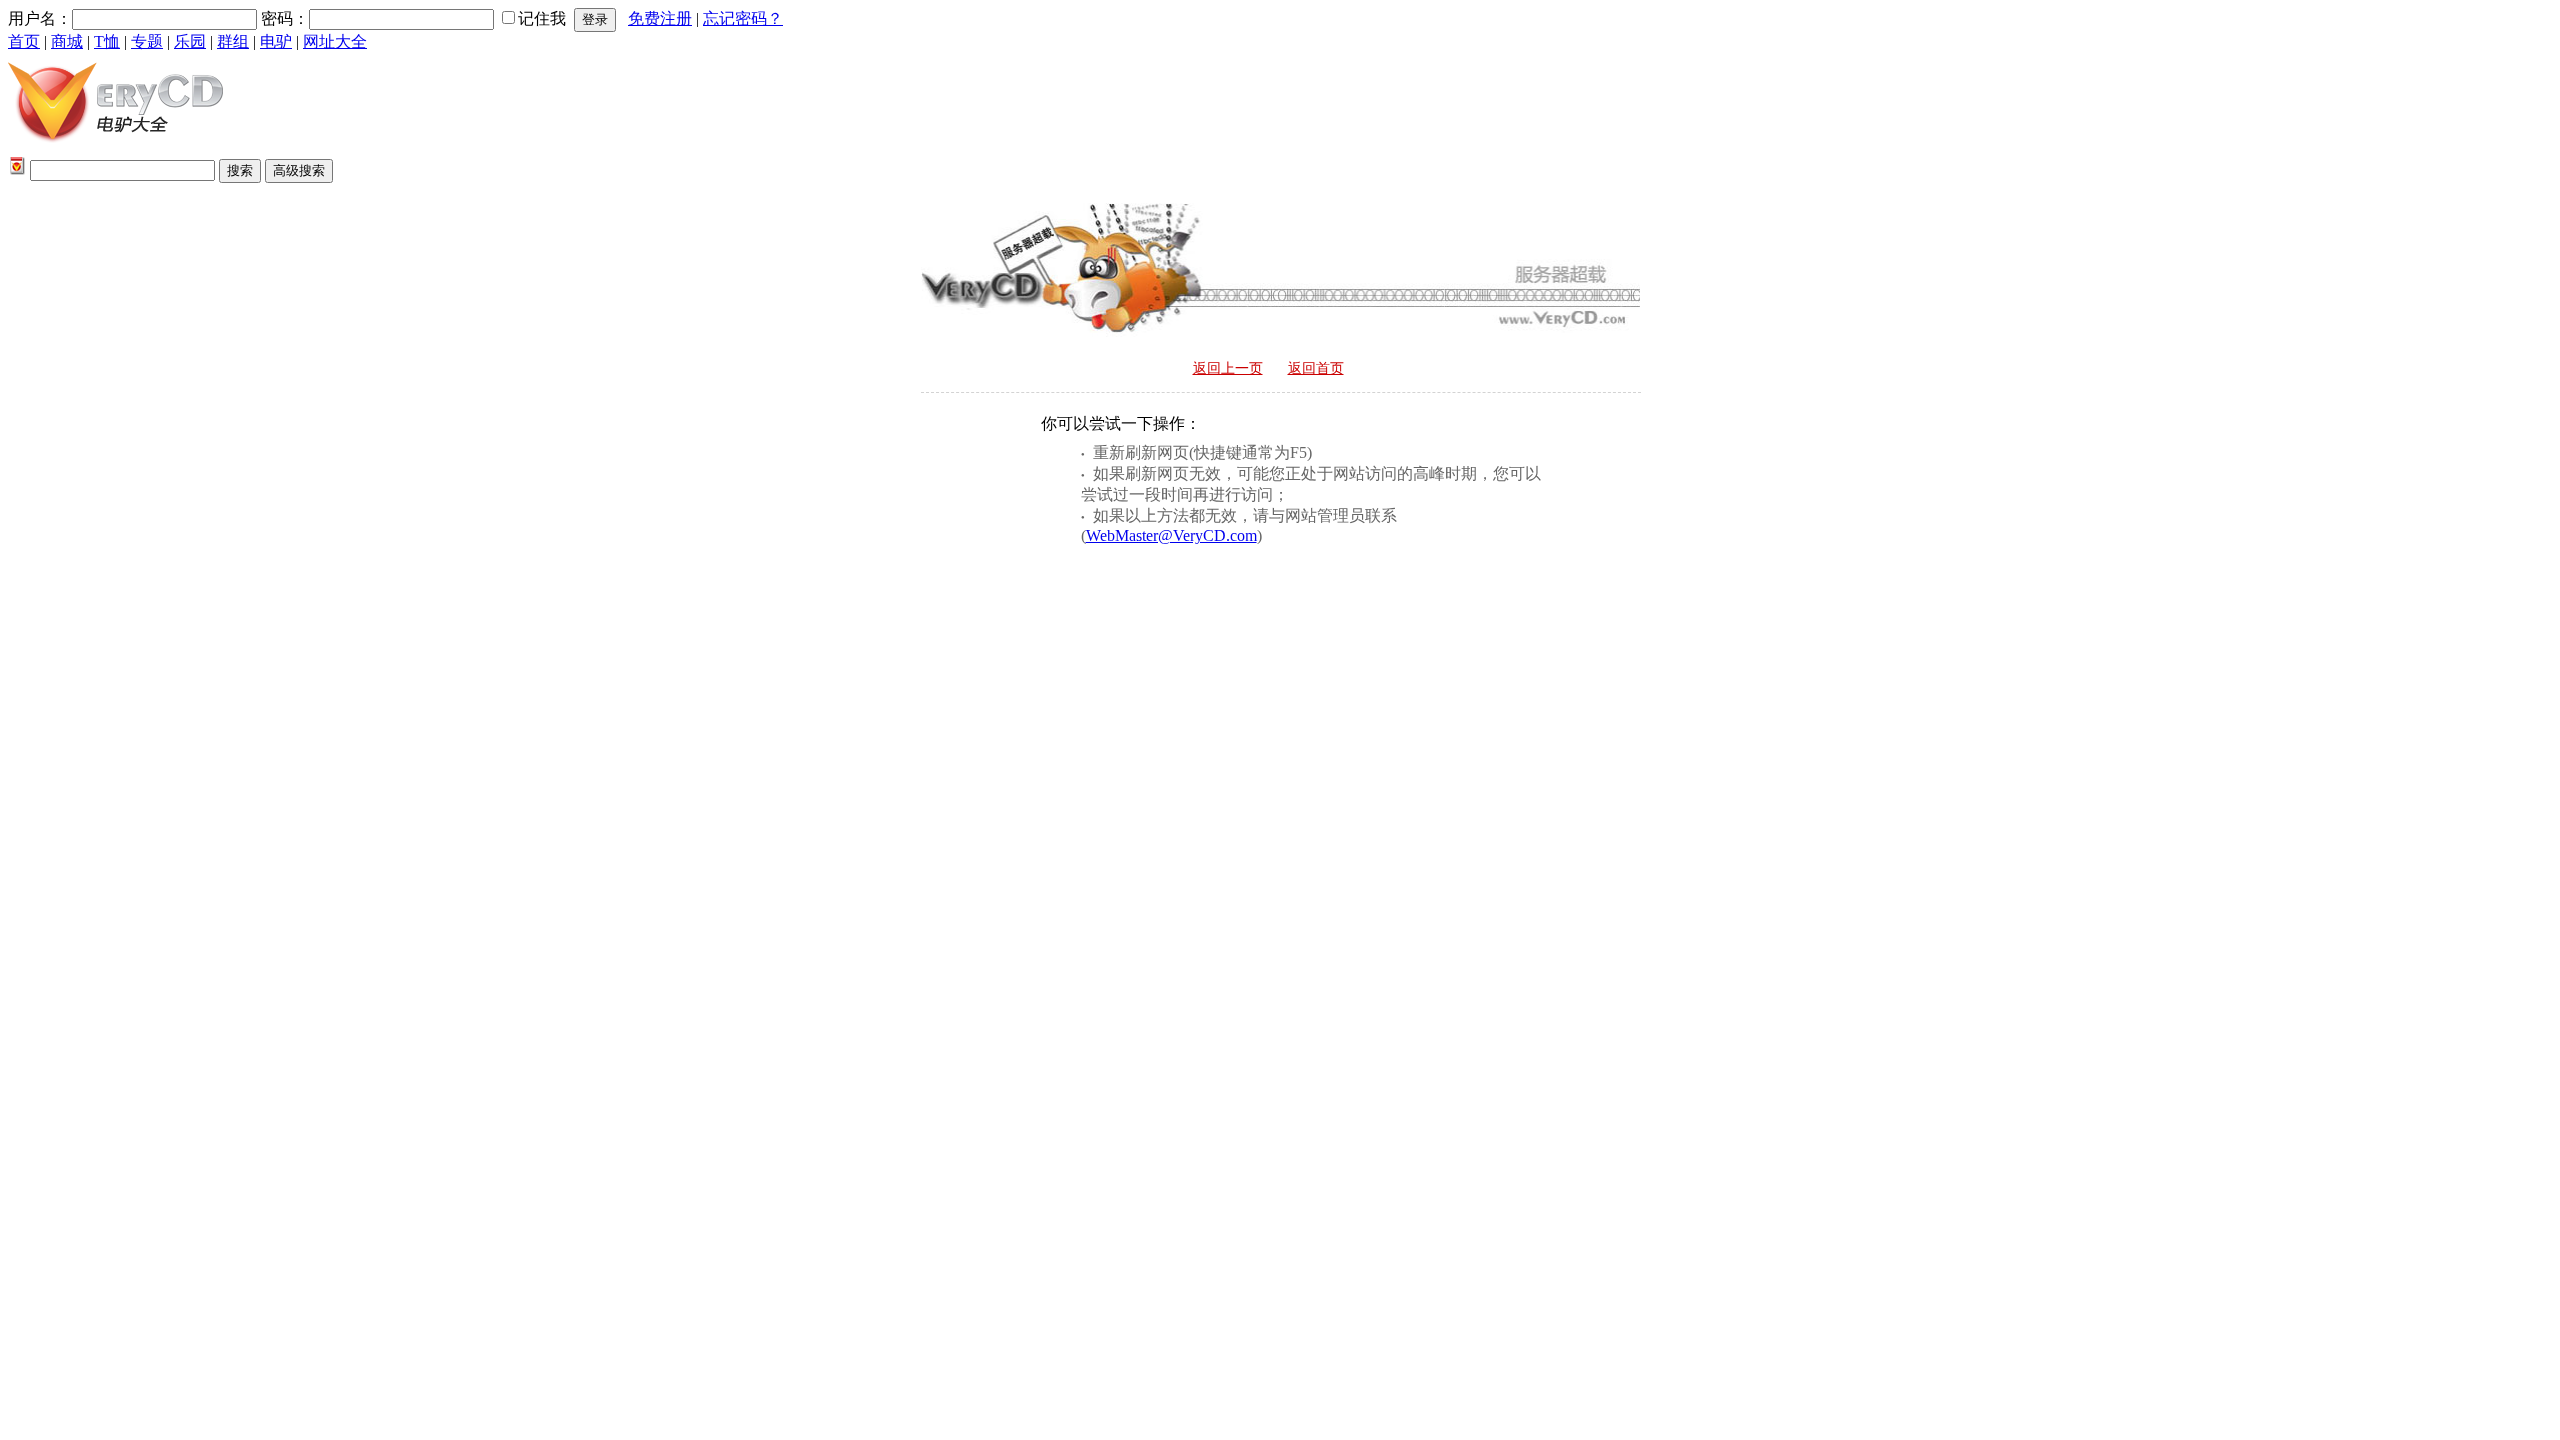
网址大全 (335, 41)
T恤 (107, 41)
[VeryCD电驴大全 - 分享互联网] (115, 147)
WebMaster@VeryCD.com (1171, 535)
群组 (233, 41)
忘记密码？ (743, 18)
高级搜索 (299, 170)
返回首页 (1316, 368)
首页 (24, 41)
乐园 (190, 41)
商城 (67, 41)
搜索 (240, 170)
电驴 (276, 41)
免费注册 (660, 18)
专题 (147, 41)
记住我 (542, 18)
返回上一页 (1228, 368)
